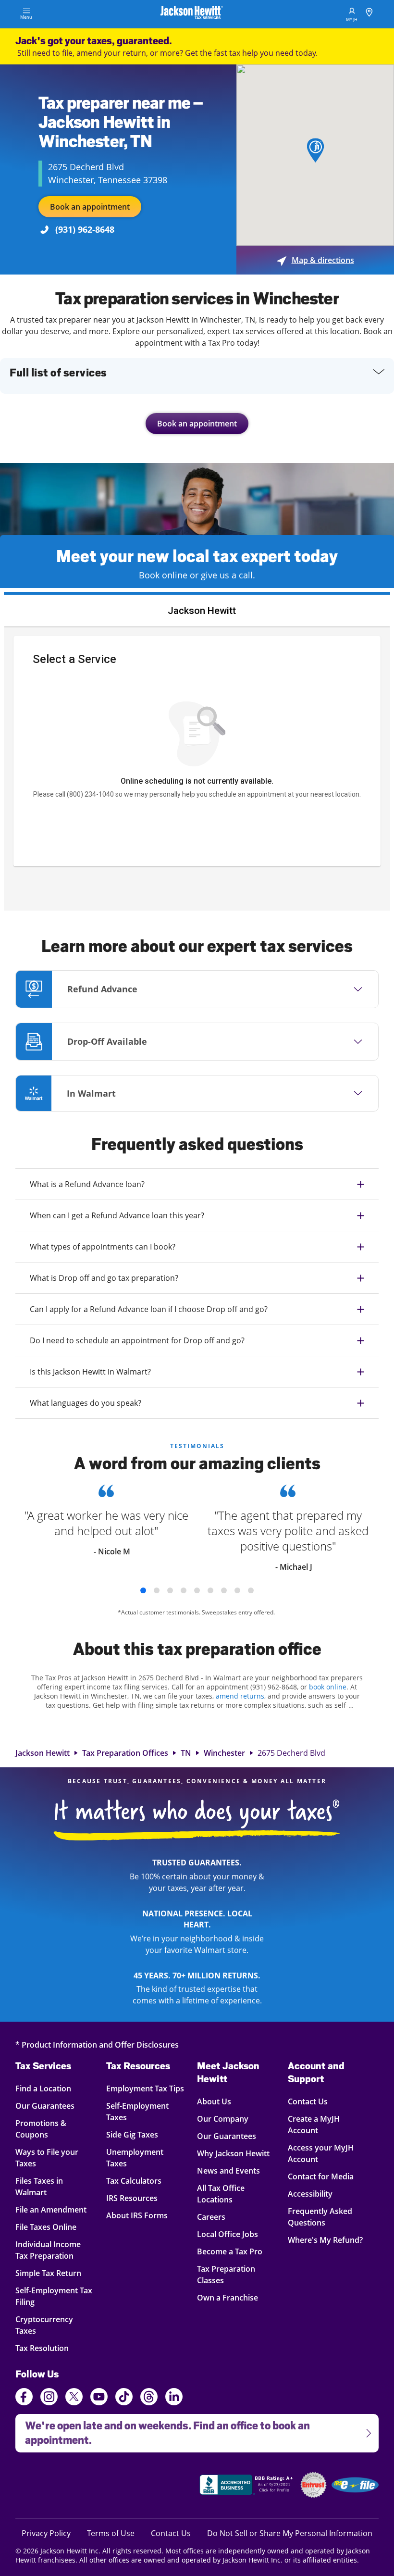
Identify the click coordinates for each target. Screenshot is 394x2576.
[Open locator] (369, 14)
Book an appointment (90, 207)
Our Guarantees (50, 2106)
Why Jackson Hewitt (233, 2153)
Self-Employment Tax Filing (54, 2296)
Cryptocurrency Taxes (50, 2325)
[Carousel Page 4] (184, 1590)
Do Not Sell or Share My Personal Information (290, 2533)
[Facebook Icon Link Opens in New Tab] (24, 2398)
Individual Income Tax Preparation (50, 2250)
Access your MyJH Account (321, 2153)
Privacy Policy (46, 2533)
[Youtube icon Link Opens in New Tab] (99, 2398)
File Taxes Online (50, 2227)
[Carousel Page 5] (197, 1590)
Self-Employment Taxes (137, 2111)
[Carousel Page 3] (170, 1590)
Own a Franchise (228, 2297)
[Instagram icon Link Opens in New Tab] (49, 2398)
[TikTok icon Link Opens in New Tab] (124, 2398)
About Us (214, 2101)
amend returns (240, 1696)
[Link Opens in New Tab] (247, 2486)
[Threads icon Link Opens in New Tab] (149, 2398)
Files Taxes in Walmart (50, 2186)
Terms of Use (111, 2533)
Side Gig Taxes (132, 2134)
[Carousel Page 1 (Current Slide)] (143, 1590)
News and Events (228, 2170)
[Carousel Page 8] (237, 1590)
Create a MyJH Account (314, 2124)
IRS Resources (132, 2198)
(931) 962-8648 (85, 229)
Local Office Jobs (228, 2234)
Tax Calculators (134, 2181)
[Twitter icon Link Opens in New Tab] (74, 2398)
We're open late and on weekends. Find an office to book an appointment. (163, 2430)
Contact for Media (321, 2176)
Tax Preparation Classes (226, 2274)
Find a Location (50, 2088)
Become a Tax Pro (230, 2251)
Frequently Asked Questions (320, 2217)
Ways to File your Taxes (50, 2157)
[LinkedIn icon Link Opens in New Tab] (174, 2401)
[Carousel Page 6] (210, 1590)
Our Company (223, 2119)
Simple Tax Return (50, 2273)
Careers (211, 2217)
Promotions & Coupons (50, 2129)
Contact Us (308, 2101)
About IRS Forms (137, 2215)
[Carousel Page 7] (224, 1590)
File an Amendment (51, 2209)
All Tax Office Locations (221, 2194)
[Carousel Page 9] (251, 1590)
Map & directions (315, 260)
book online (328, 1687)
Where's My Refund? (325, 2240)
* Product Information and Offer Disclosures (97, 2045)
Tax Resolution (50, 2348)
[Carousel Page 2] (157, 1590)
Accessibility (310, 2194)
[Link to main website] (192, 14)
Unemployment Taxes (135, 2157)
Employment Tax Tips (145, 2088)
